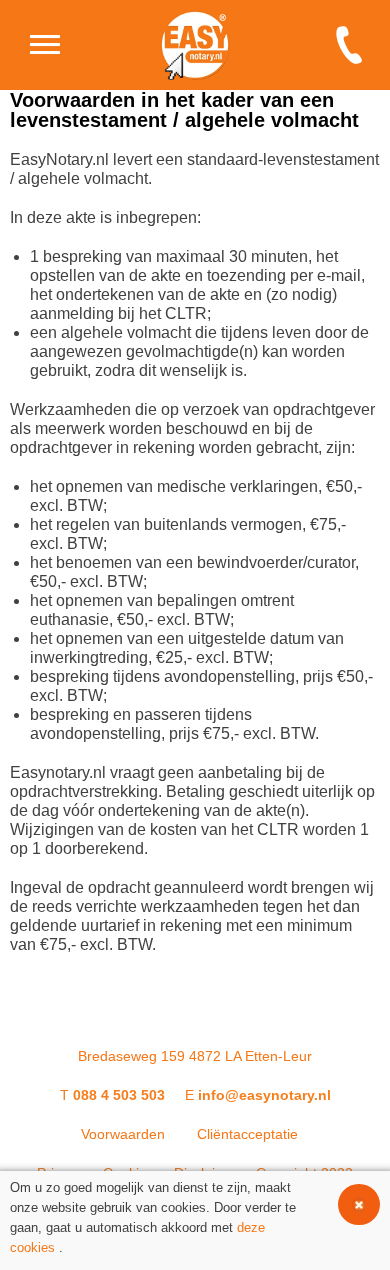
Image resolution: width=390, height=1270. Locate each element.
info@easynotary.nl (264, 1095)
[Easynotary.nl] (195, 45)
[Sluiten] (359, 1204)
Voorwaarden (123, 1134)
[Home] (45, 45)
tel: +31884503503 (355, 45)
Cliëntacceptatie (247, 1134)
